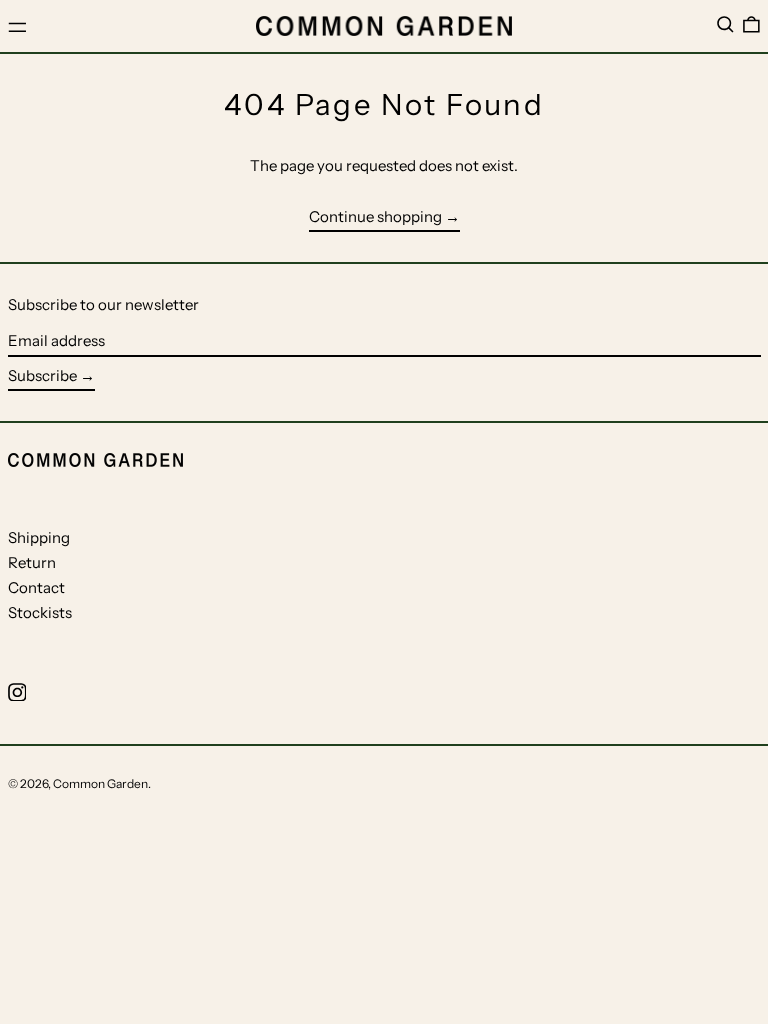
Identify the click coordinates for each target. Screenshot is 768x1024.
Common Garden (100, 783)
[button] (725, 25)
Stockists (40, 612)
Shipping (39, 537)
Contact (36, 587)
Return (32, 562)
